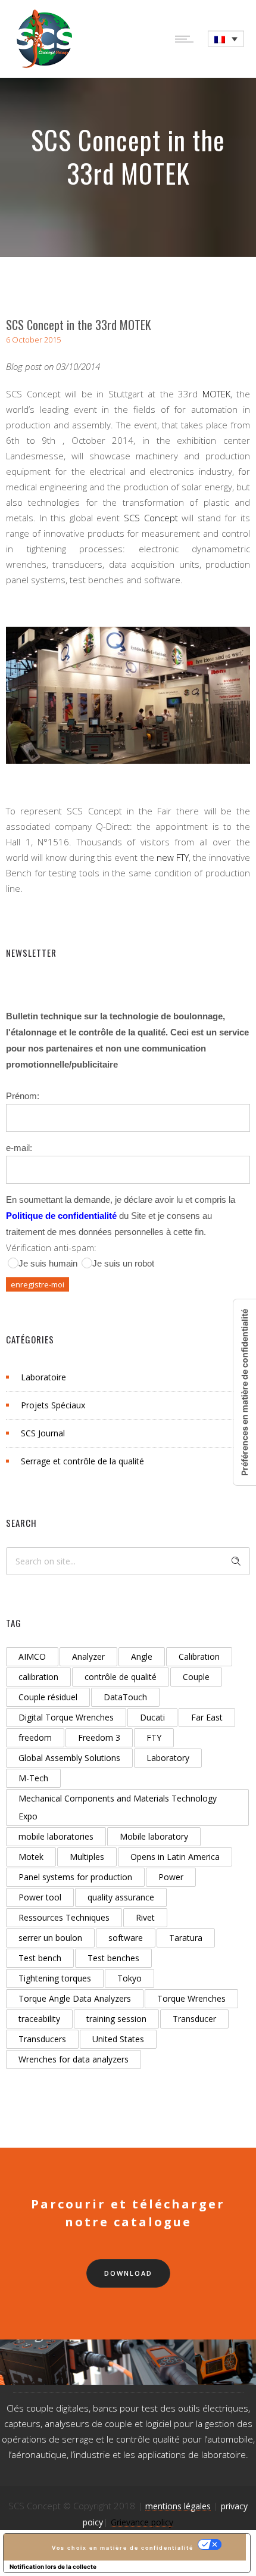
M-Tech (33, 1778)
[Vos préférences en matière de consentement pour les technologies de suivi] (245, 1392)
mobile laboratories (56, 1836)
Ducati (152, 1717)
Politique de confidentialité (61, 1216)
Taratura (186, 1938)
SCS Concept (151, 518)
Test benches (113, 1958)
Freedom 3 (99, 1737)
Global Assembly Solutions (69, 1758)
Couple (196, 1677)
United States (118, 2039)
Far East (207, 1717)
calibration (38, 1677)
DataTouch (125, 1697)
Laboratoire (43, 1377)
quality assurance (121, 1897)
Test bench (40, 1958)
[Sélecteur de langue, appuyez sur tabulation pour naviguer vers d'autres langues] (226, 39)
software (126, 1938)
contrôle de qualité (121, 1677)
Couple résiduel (48, 1697)
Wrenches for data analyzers (74, 2059)
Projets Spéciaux (53, 1405)
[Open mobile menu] (187, 39)
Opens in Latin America (175, 1857)
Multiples (87, 1857)
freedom (35, 1737)
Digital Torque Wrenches (66, 1717)
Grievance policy (142, 2522)
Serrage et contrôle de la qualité (82, 1461)
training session (116, 2019)
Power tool (40, 1897)
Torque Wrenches (191, 1998)
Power (171, 1877)
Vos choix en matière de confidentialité (123, 2548)
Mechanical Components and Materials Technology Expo (118, 1807)
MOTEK (216, 394)
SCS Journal (43, 1433)
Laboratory (168, 1758)
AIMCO (32, 1656)
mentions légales (178, 2506)
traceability (39, 2019)
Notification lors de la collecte (53, 2566)
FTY (154, 1737)
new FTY (173, 857)
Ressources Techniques (64, 1917)
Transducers (42, 2039)
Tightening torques (55, 1978)
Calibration (199, 1656)
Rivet (145, 1917)
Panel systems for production (75, 1877)
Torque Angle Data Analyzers (75, 1998)
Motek (31, 1857)
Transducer (194, 2019)
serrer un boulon (50, 1938)
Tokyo (129, 1978)
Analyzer (88, 1656)
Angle (142, 1656)
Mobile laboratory (154, 1836)
